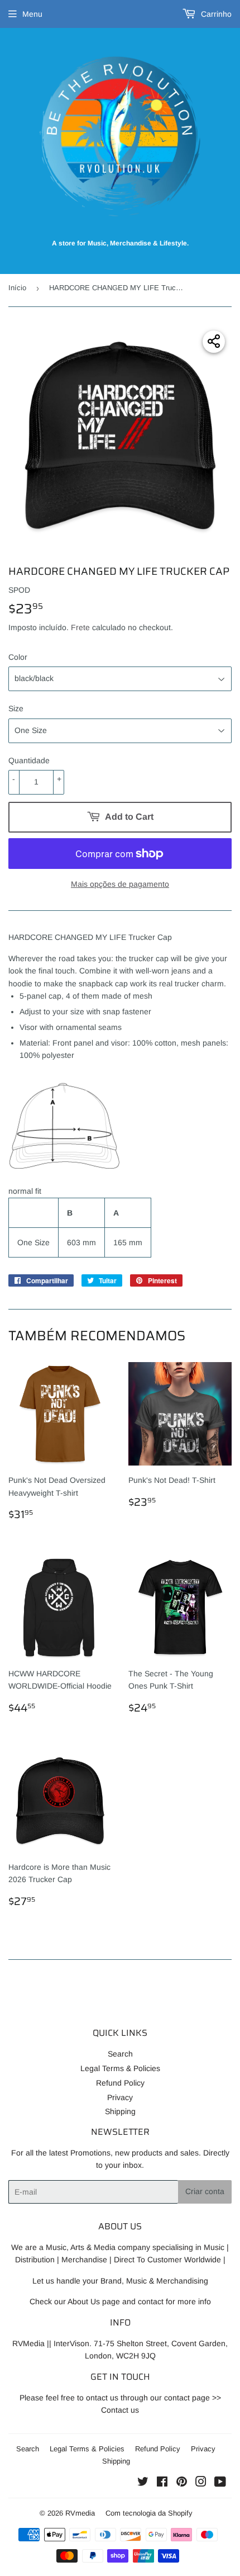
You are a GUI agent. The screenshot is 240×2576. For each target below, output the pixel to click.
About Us (84, 2301)
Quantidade (29, 760)
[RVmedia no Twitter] (143, 2483)
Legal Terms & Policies (120, 2068)
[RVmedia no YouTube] (220, 2483)
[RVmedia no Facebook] (162, 2483)
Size (16, 708)
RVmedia (80, 2513)
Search (120, 2054)
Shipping (120, 2111)
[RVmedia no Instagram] (201, 2483)
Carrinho (215, 14)
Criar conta (205, 2191)
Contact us (120, 2410)
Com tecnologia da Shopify (149, 2513)
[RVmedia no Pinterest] (182, 2483)
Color (18, 657)
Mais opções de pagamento (120, 884)
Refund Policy (120, 2083)
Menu (32, 14)
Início (17, 288)
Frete (80, 627)
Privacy (120, 2097)
